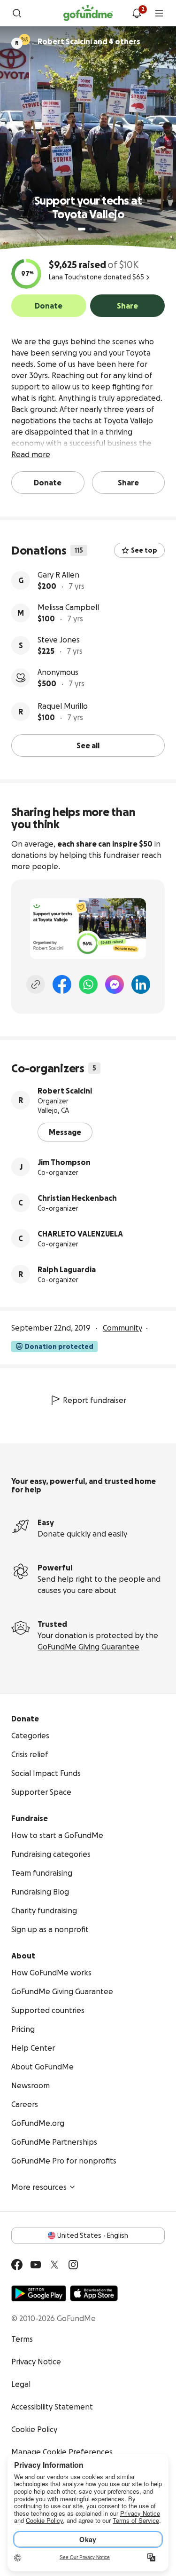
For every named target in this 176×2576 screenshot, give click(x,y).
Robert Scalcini (65, 1091)
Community (122, 1328)
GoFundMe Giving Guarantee (88, 1647)
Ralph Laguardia (67, 1269)
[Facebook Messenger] (115, 984)
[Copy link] (36, 984)
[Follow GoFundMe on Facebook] (17, 2265)
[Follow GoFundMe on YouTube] (36, 2265)
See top (144, 550)
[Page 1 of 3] (82, 229)
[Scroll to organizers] (24, 40)
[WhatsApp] (88, 984)
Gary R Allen (58, 575)
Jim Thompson (64, 1162)
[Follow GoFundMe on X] (54, 2265)
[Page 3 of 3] (97, 229)
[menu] (159, 13)
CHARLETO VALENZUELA (80, 1234)
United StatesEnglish (93, 2235)
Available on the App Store (94, 2293)
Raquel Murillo (63, 706)
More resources (39, 2187)
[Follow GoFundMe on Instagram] (73, 2265)
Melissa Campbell (68, 607)
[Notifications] (137, 13)
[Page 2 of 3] (91, 229)
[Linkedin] (141, 984)
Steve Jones (59, 640)
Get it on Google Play (39, 2293)
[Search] (17, 13)
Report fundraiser (95, 1400)
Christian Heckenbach (77, 1198)
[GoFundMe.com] (88, 13)
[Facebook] (62, 984)
